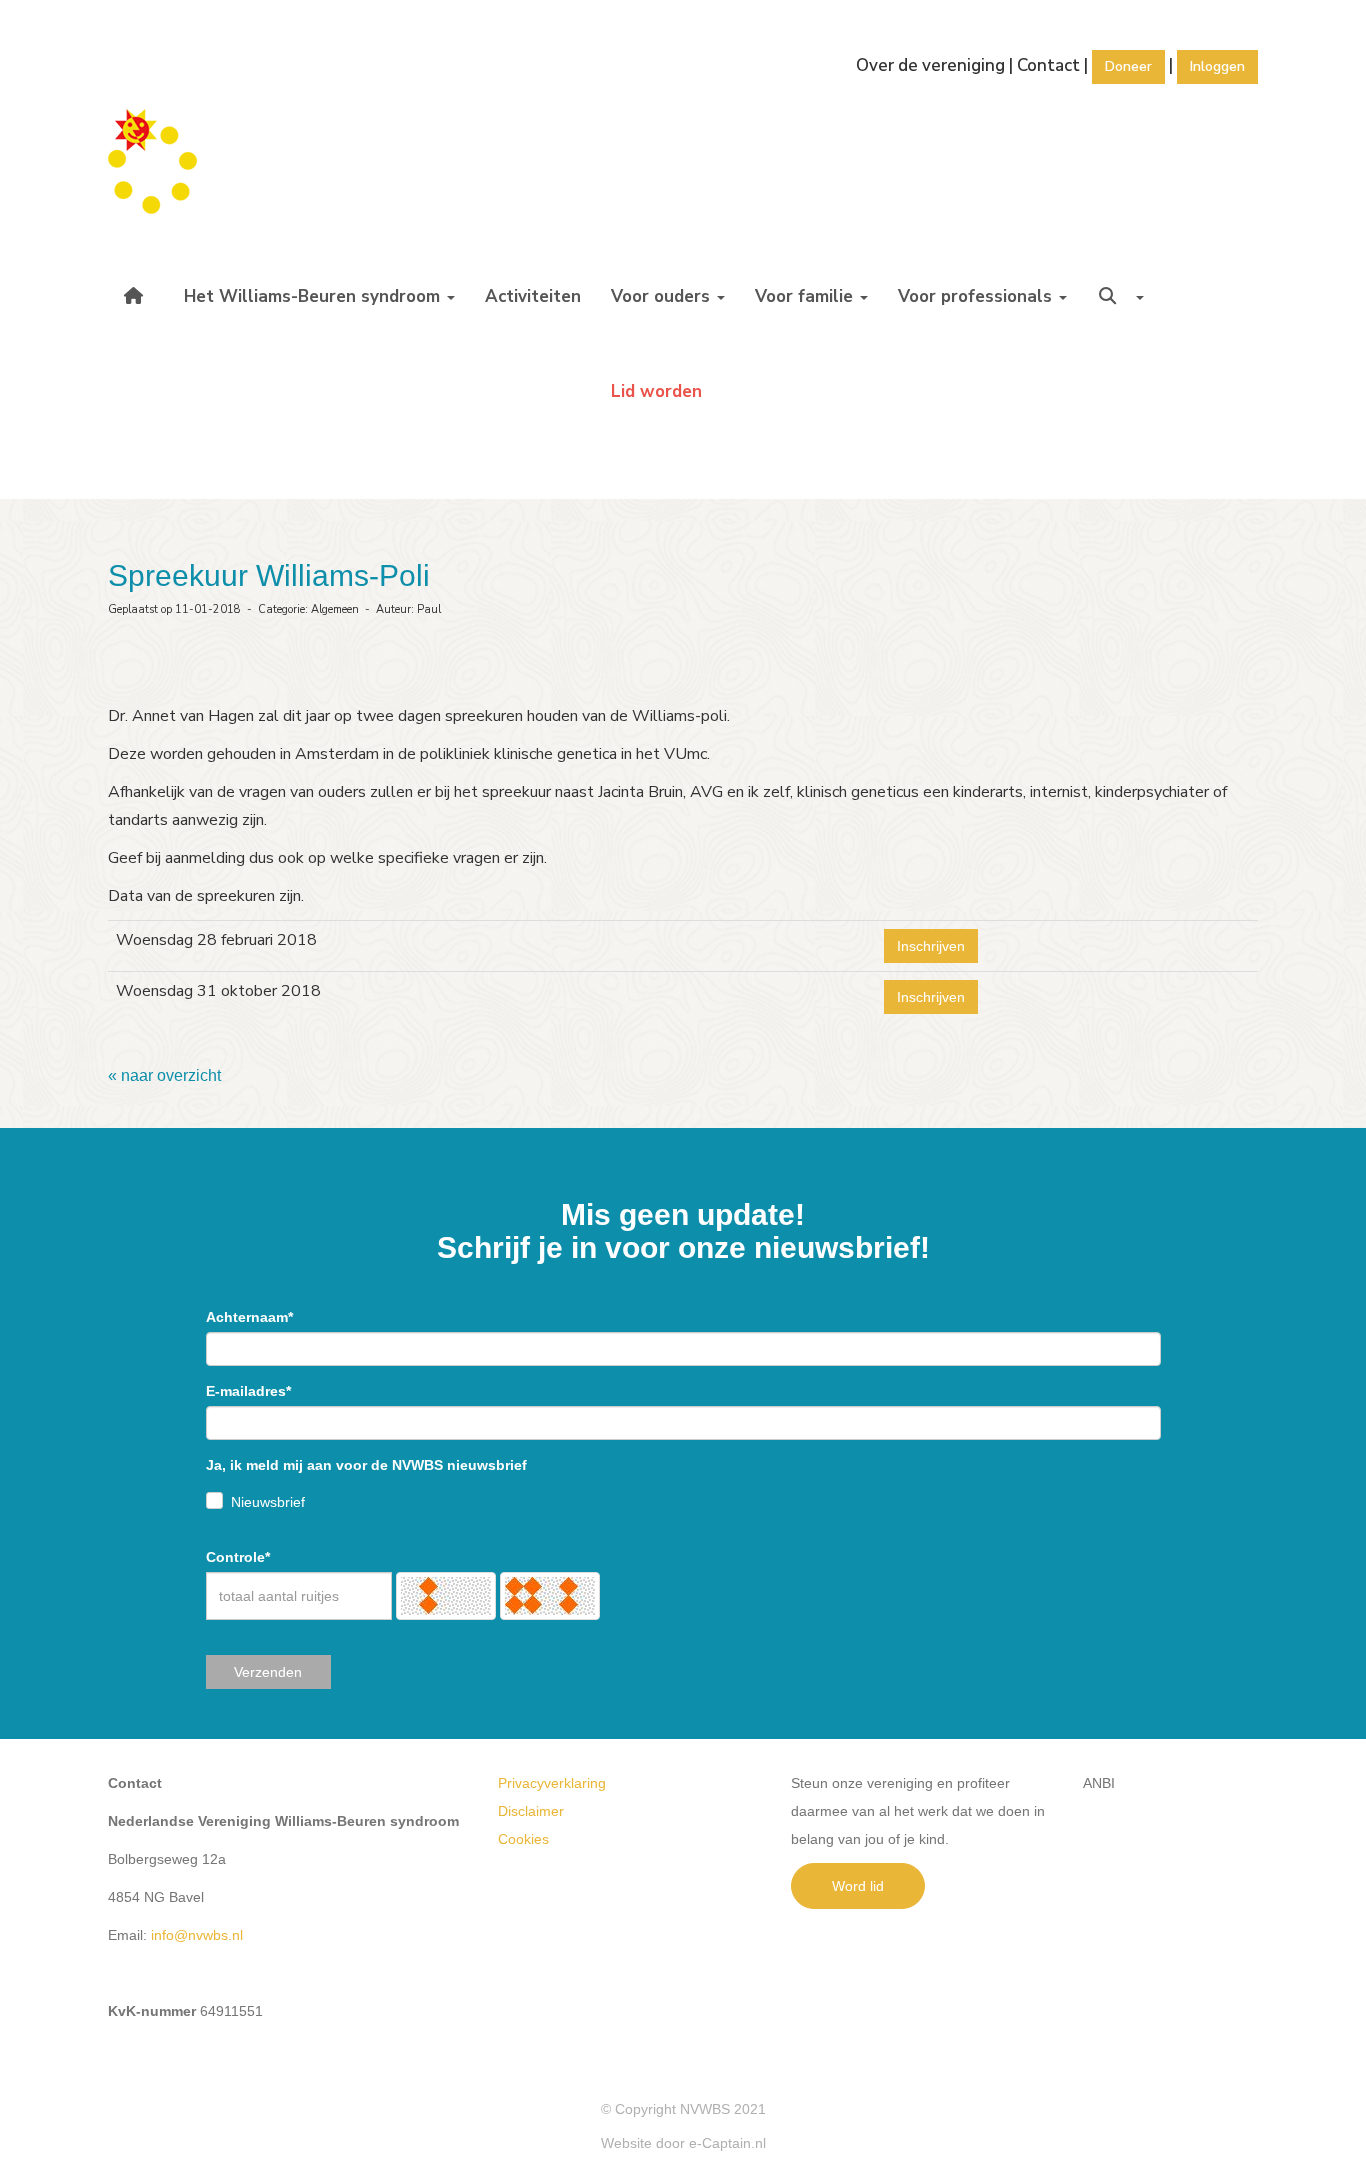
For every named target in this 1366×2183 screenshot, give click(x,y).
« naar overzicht (164, 1075)
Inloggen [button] (1217, 66)
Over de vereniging (930, 65)
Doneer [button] (1128, 66)
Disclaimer (531, 1811)
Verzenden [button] (268, 1672)
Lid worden (656, 391)
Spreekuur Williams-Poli (269, 575)
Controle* (238, 1557)
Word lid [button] (858, 1886)
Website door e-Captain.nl (683, 2143)
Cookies (523, 1839)
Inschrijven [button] (931, 946)
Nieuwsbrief (268, 1502)
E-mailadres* (248, 1391)
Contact (1048, 65)
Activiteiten (533, 296)
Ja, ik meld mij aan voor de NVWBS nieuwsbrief (366, 1465)
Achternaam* (249, 1317)
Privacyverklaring (552, 1783)
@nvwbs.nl (197, 1935)
